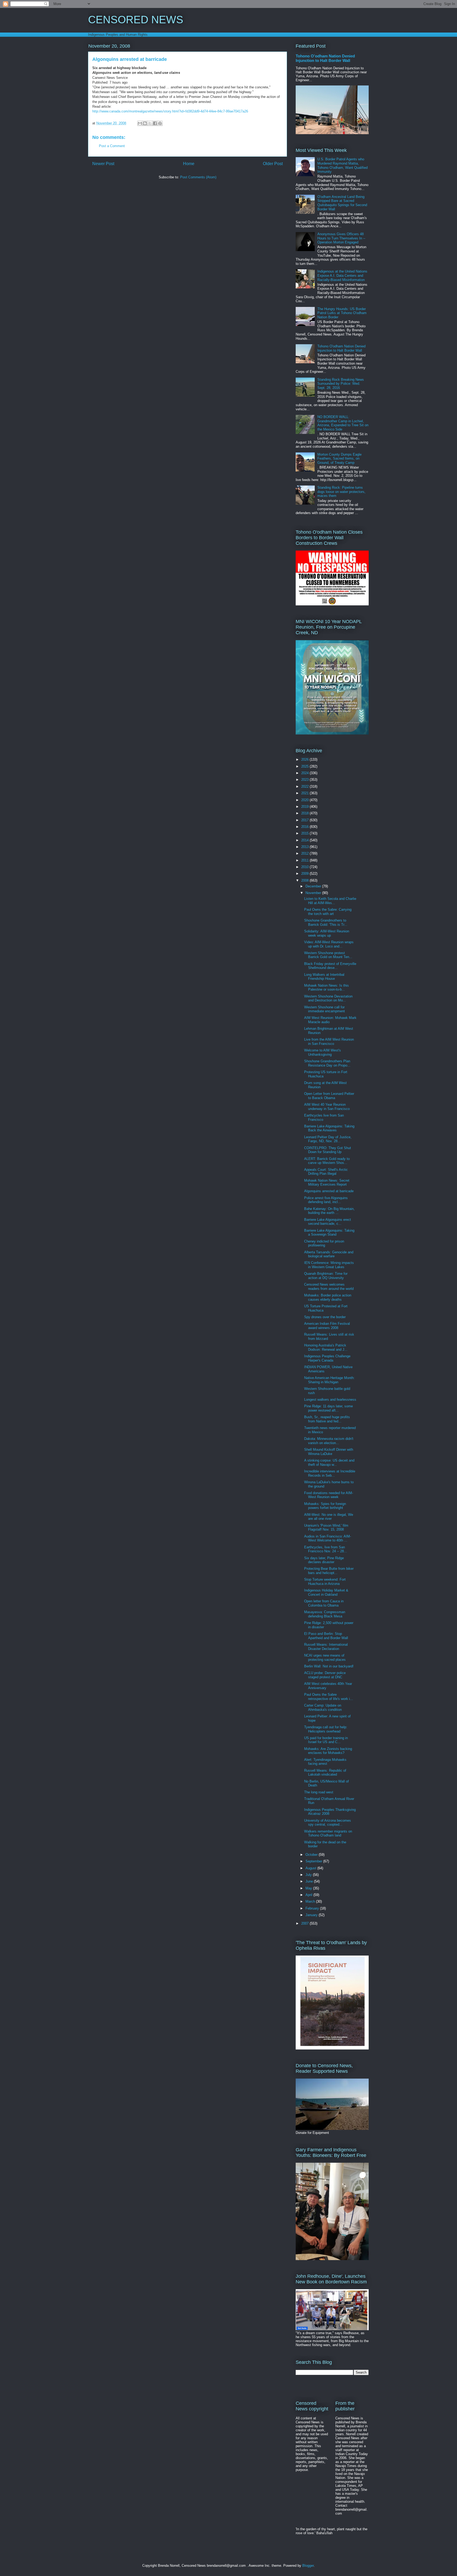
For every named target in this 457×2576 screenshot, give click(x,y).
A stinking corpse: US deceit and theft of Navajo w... (329, 1462)
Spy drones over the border (325, 1317)
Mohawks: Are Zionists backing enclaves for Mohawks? (328, 1751)
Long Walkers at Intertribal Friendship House (324, 977)
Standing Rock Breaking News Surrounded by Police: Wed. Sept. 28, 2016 (341, 384)
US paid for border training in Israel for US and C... (326, 1740)
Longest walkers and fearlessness (330, 1400)
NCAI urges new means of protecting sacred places (325, 1657)
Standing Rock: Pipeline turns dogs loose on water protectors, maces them (341, 492)
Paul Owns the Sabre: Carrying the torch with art (328, 912)
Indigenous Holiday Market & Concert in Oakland (326, 1592)
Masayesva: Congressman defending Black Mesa (325, 1614)
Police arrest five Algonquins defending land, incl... (326, 1200)
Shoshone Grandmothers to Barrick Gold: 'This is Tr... (326, 922)
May (309, 1888)
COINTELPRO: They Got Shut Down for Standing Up (328, 1150)
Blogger (308, 2566)
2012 (305, 853)
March (311, 1901)
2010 (305, 867)
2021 (305, 793)
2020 (305, 800)
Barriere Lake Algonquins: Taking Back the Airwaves (329, 1128)
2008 (305, 880)
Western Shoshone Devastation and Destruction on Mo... (328, 998)
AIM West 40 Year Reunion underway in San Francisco (327, 1107)
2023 (305, 780)
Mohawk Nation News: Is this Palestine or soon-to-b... (326, 988)
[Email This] (140, 123)
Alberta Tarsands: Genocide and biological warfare (329, 1254)
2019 (305, 807)
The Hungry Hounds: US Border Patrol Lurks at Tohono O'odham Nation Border (342, 313)
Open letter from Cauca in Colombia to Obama (324, 1603)
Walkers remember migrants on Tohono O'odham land (328, 1833)
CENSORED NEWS (136, 20)
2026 (305, 759)
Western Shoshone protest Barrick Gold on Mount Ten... (328, 955)
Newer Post (103, 164)
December (314, 886)
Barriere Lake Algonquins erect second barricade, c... (328, 1222)
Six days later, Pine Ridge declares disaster (324, 1560)
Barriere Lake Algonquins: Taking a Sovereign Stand (329, 1233)
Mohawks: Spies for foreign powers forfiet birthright (325, 1506)
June (310, 1881)
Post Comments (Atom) (198, 177)
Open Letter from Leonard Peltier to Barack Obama (329, 1096)
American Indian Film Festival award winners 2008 (327, 1326)
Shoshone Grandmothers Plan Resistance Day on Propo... (327, 1063)
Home (189, 164)
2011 (305, 860)
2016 (305, 827)
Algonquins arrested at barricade (329, 1191)
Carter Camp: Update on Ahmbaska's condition (323, 1707)
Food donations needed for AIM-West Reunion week (329, 1495)
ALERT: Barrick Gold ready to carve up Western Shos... (327, 1161)
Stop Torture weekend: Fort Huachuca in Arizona (325, 1582)
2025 (305, 766)
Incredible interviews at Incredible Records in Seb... (330, 1473)
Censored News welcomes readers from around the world (329, 1287)
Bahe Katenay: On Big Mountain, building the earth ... (329, 1211)
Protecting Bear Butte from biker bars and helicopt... (329, 1571)
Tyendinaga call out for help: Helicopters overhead (326, 1729)
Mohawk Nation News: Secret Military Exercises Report (327, 1183)
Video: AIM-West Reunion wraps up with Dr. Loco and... (329, 944)
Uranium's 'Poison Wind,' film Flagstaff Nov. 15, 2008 (326, 1528)
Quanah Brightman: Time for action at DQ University (326, 1276)
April (309, 1895)
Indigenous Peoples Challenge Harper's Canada (327, 1358)
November (314, 893)
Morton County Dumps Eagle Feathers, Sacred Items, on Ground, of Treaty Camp (339, 459)
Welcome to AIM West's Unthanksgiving (323, 1052)
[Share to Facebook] (155, 123)
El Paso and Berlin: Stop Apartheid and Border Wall (326, 1636)
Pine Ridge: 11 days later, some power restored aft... (328, 1408)
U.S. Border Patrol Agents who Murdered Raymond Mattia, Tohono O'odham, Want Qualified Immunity (342, 165)
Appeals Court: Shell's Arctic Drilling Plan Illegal (326, 1172)
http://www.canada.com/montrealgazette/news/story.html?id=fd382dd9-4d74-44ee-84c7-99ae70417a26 (170, 111)
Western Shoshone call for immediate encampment (325, 1009)
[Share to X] (150, 123)
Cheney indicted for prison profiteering (324, 1243)
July (309, 1875)
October (312, 1855)
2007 (305, 1923)
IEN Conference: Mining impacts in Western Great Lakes (329, 1265)
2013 (305, 847)
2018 (305, 813)
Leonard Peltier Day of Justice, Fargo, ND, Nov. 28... (328, 1139)
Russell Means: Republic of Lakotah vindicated (325, 1773)
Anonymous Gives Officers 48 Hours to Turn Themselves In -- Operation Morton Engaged (341, 238)
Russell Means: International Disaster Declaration (326, 1647)
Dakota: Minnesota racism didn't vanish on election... (329, 1441)
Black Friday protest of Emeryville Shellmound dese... (330, 966)
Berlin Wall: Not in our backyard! (329, 1666)
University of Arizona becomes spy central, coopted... (328, 1823)
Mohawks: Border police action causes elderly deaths (328, 1297)
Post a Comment (112, 146)
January (312, 1915)
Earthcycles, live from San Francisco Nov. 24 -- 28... (326, 1549)
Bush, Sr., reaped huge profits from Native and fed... (327, 1419)
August (311, 1868)
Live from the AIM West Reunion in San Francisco (329, 1042)
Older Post (273, 164)
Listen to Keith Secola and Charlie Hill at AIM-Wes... (330, 901)
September (314, 1861)
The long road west (319, 1792)
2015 (305, 833)
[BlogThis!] (145, 123)
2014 (305, 840)
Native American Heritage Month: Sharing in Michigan (329, 1380)
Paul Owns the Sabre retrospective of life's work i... (329, 1697)
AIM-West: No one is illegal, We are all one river (329, 1517)
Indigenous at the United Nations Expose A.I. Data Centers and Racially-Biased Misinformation (342, 275)
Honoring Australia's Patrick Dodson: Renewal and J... (326, 1347)
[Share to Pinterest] (160, 123)
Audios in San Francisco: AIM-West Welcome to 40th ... (328, 1538)
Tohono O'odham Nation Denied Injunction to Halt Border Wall (325, 58)
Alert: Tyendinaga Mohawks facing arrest (325, 1762)
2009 (305, 874)
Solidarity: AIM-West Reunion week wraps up (327, 933)
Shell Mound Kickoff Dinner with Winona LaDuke (329, 1452)
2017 (305, 820)
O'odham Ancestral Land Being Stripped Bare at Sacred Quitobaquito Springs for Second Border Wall (342, 203)
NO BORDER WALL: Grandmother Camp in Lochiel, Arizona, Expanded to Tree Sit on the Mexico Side (343, 423)
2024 (305, 773)
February (313, 1908)
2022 (305, 786)
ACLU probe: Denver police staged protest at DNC (325, 1675)
